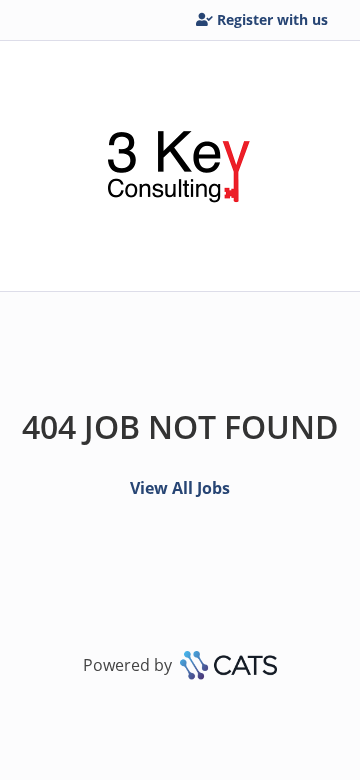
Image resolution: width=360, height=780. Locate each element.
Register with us (272, 19)
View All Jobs (180, 488)
